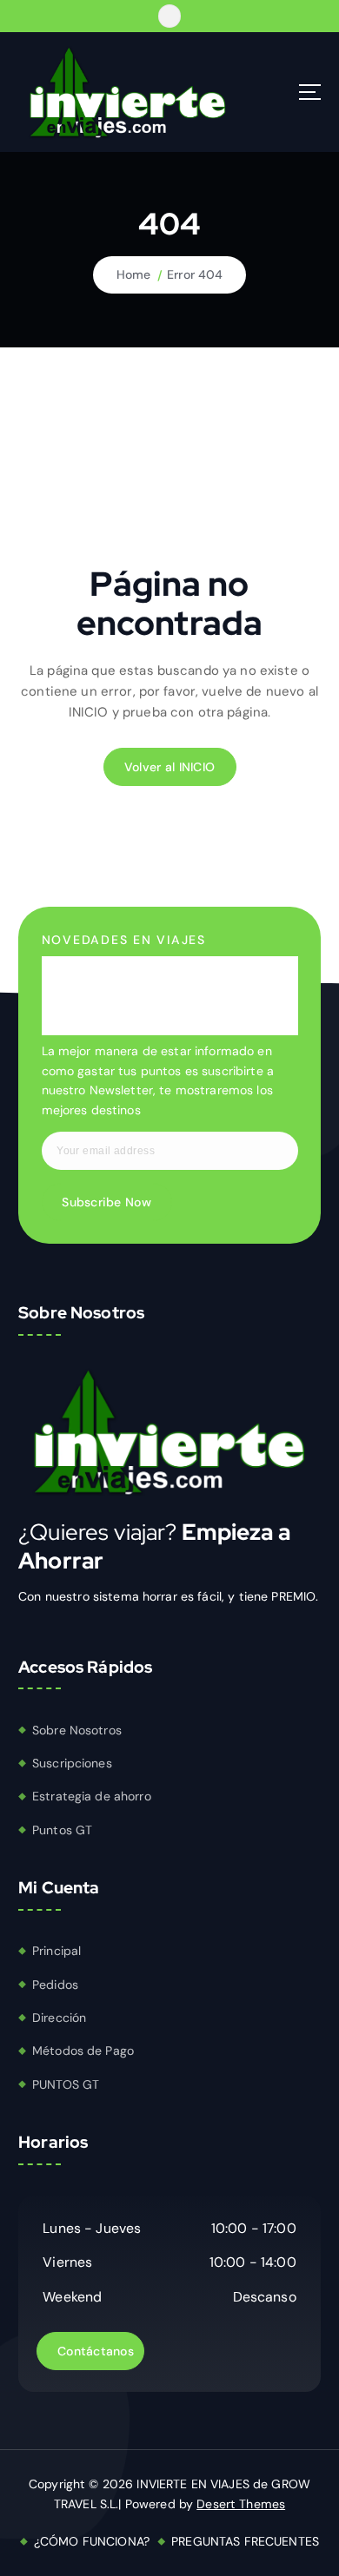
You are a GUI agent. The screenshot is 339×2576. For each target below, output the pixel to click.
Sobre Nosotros (77, 1730)
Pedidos (55, 1985)
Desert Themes (241, 2504)
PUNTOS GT (66, 2084)
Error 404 (195, 274)
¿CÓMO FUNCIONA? (92, 2541)
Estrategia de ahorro (92, 1796)
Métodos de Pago (83, 2051)
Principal (56, 1951)
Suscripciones (72, 1763)
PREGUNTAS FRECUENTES (245, 2541)
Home (134, 274)
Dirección (59, 2018)
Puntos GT (62, 1830)
